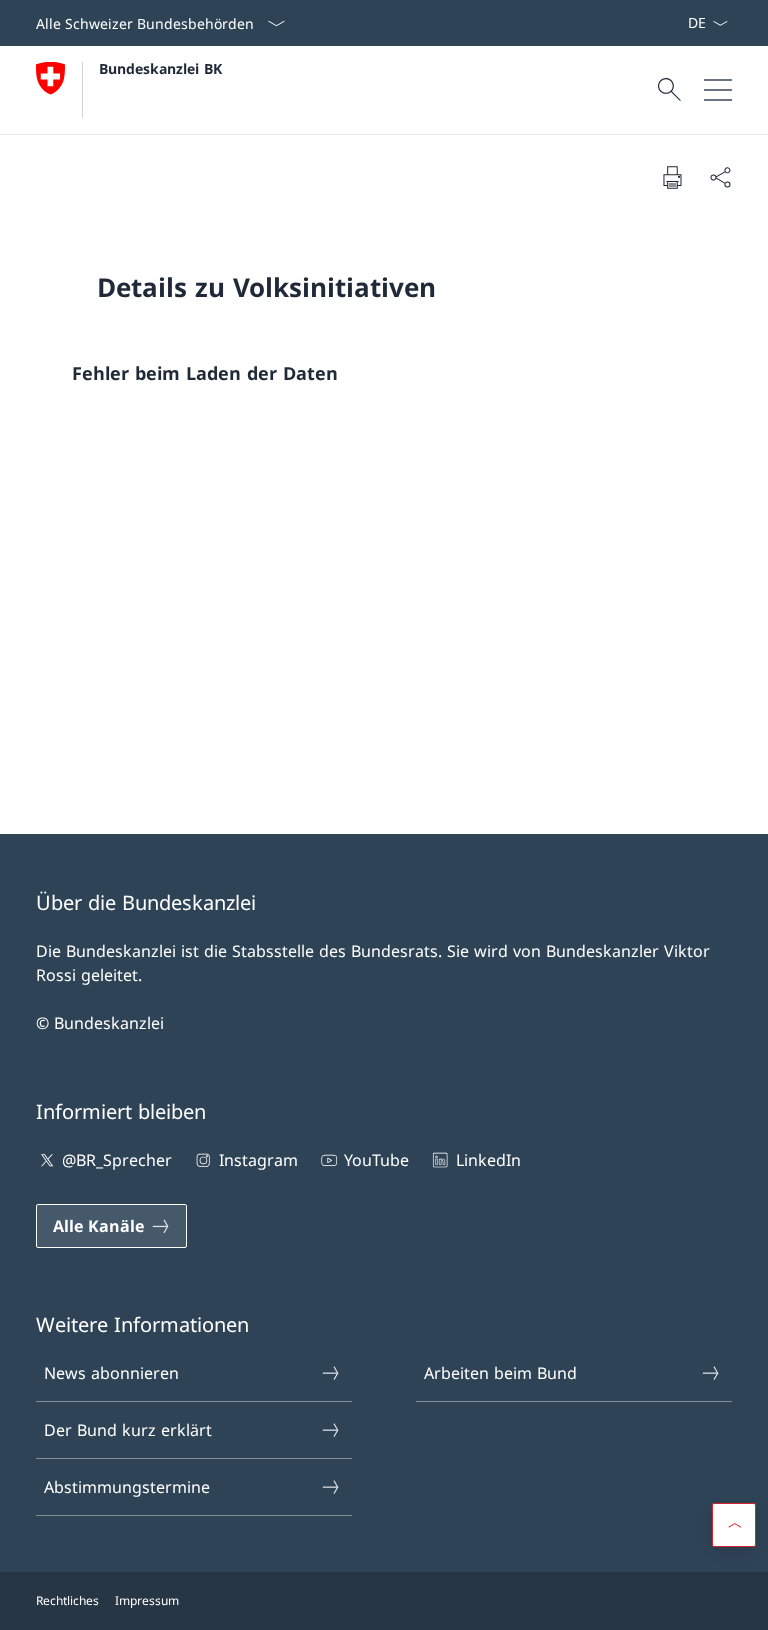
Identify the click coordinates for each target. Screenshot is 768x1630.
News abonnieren (111, 1373)
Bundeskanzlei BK (160, 68)
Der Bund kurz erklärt (128, 1430)
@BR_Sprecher (117, 1160)
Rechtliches (67, 1600)
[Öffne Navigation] (718, 90)
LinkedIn (488, 1160)
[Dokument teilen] (720, 177)
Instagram (258, 1160)
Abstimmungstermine (127, 1487)
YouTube (376, 1160)
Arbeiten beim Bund (500, 1373)
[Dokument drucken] (672, 177)
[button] (734, 1525)
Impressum (147, 1600)
